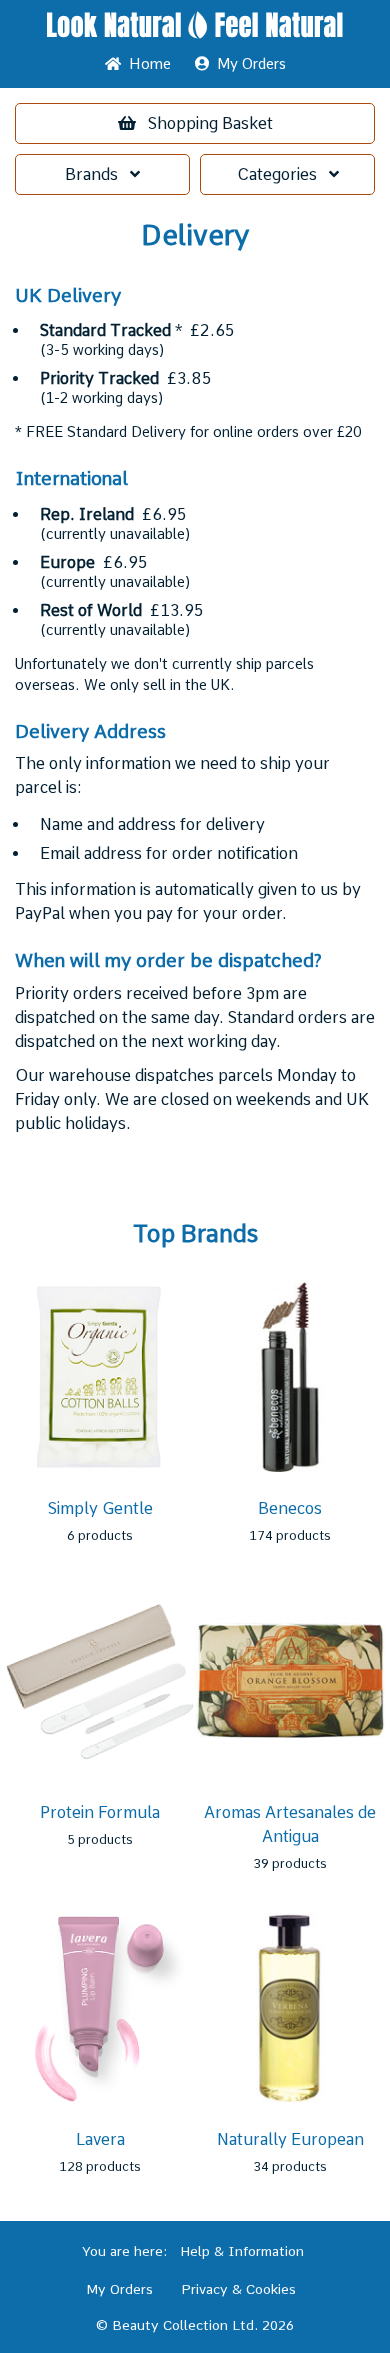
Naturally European (290, 2139)
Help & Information (242, 2251)
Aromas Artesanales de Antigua (290, 1824)
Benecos (290, 1508)
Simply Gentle (100, 1508)
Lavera (100, 2139)
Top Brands (195, 1234)
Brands (97, 174)
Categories (283, 174)
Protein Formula (100, 1812)
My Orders (247, 64)
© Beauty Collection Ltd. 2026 (195, 2325)
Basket (210, 123)
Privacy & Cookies (238, 2289)
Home (146, 64)
